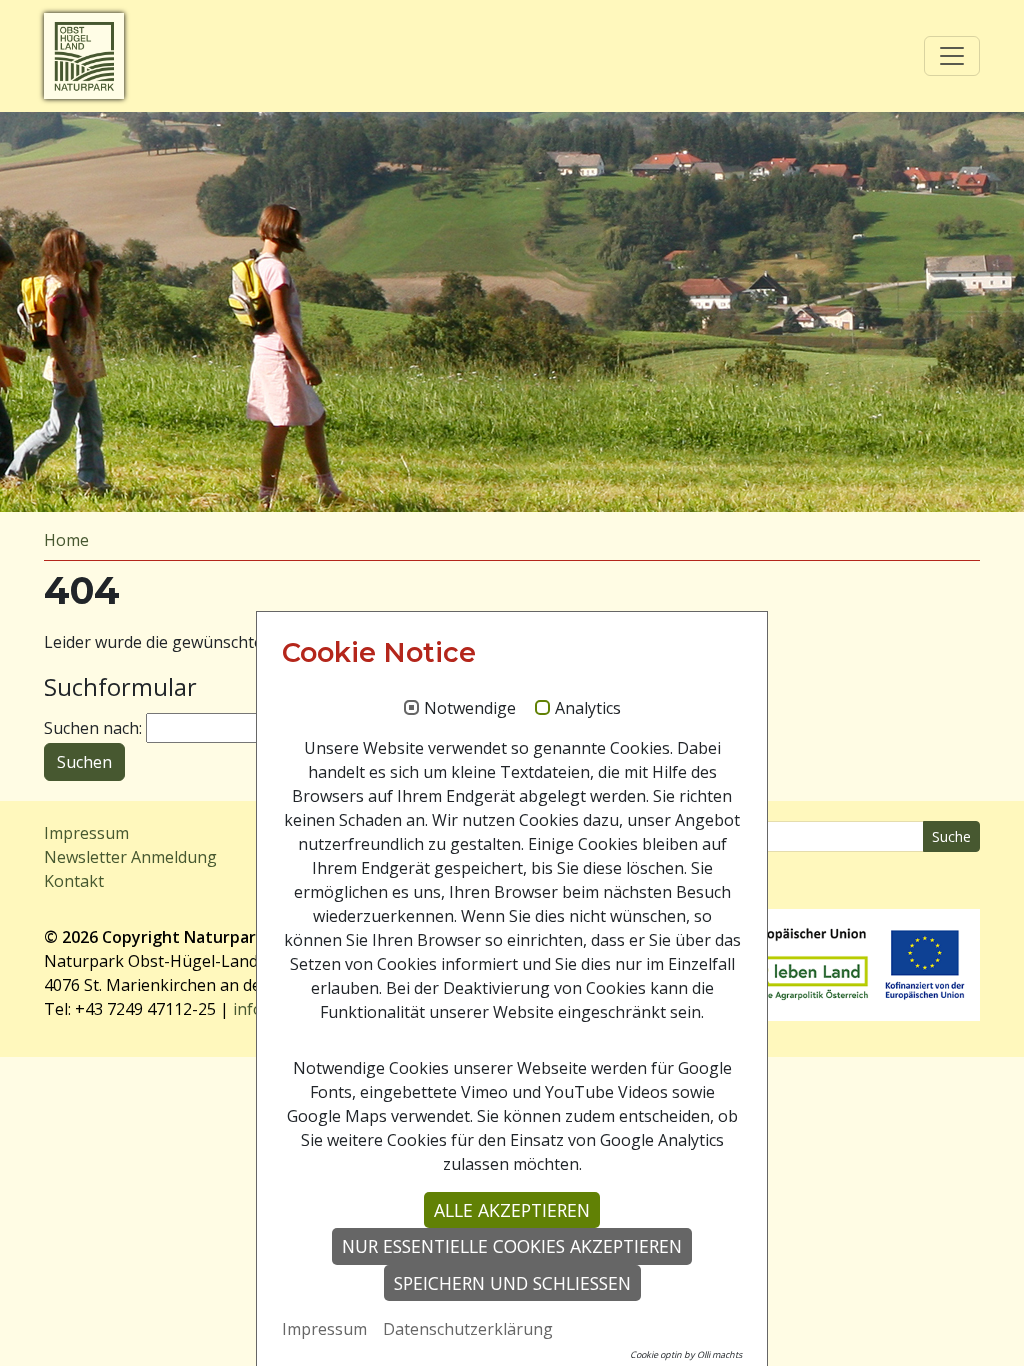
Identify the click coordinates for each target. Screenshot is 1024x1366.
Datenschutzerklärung (468, 1329)
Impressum (86, 833)
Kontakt (74, 881)
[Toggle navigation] (952, 56)
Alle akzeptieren (512, 1210)
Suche (951, 836)
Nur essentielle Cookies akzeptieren (512, 1246)
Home (66, 540)
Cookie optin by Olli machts (686, 1354)
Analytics (588, 709)
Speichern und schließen (512, 1283)
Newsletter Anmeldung (130, 857)
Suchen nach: (93, 728)
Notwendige (470, 709)
